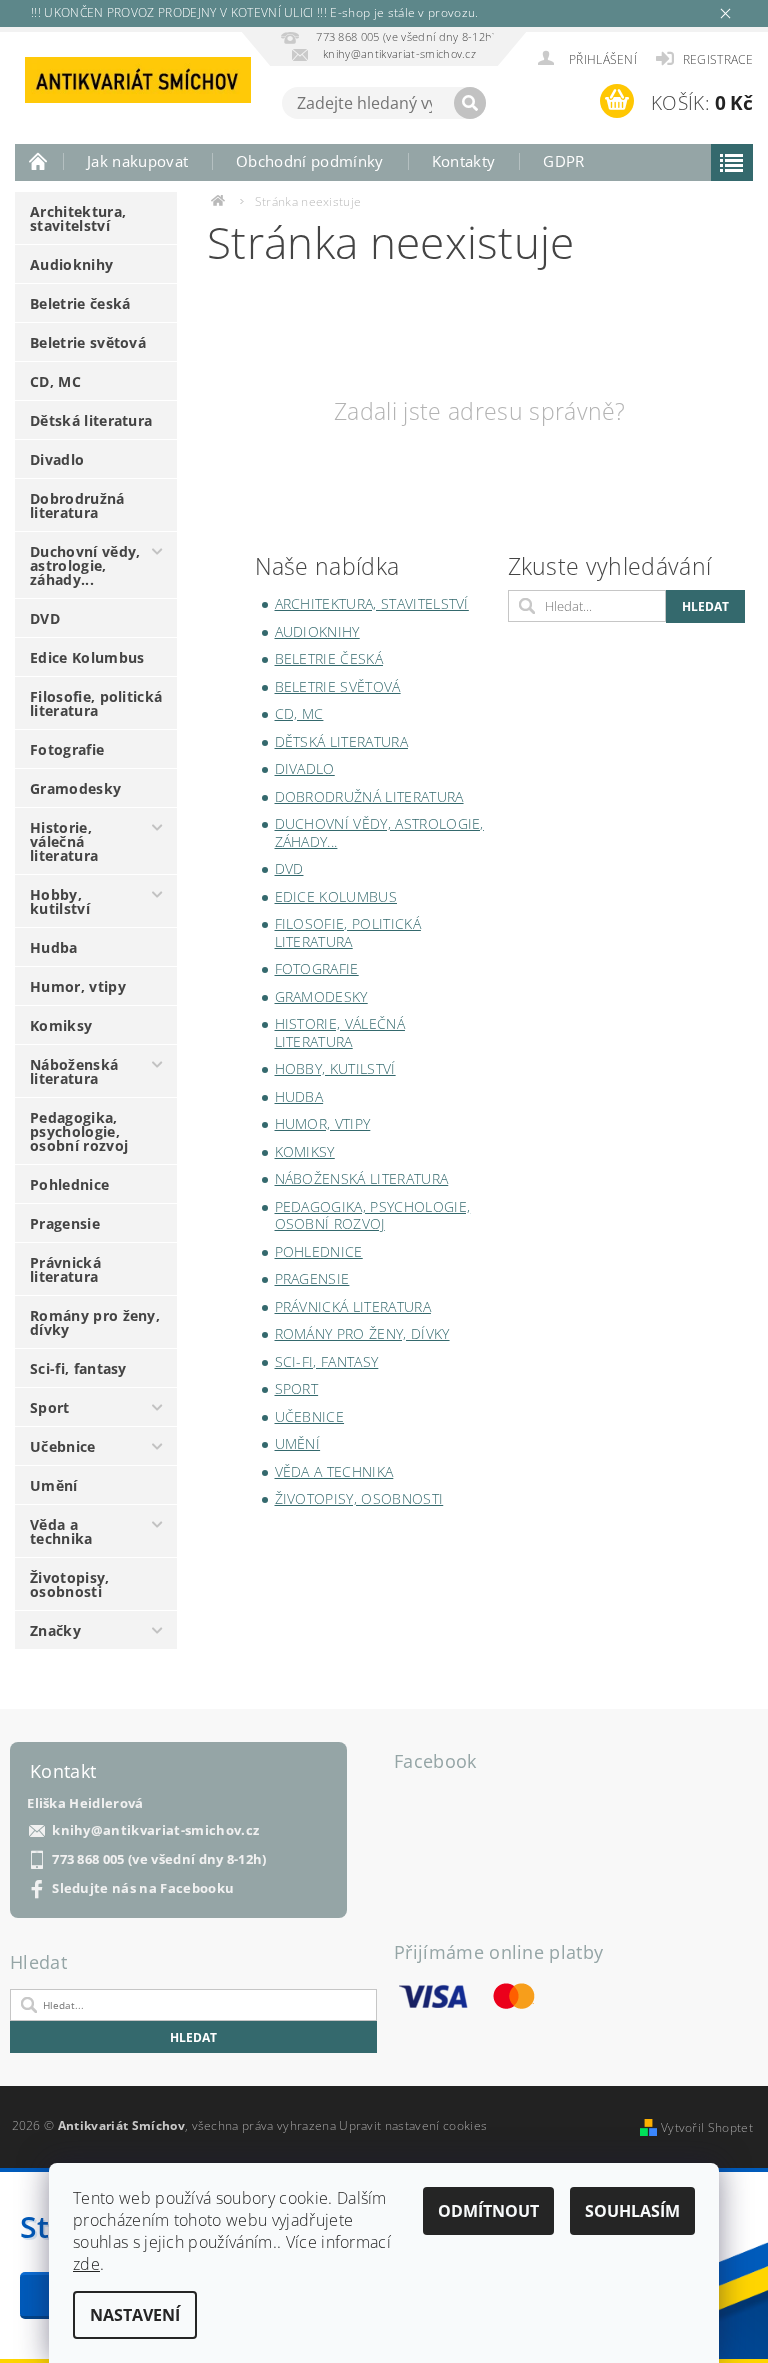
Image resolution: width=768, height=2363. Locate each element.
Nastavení (135, 2315)
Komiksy (61, 1025)
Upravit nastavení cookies (413, 2125)
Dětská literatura (91, 420)
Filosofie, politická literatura (96, 703)
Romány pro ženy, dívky (95, 1322)
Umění (54, 1485)
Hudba (54, 947)
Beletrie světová (88, 342)
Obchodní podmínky (309, 161)
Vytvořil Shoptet (707, 2127)
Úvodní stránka (39, 161)
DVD (45, 618)
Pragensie (65, 1223)
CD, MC (55, 381)
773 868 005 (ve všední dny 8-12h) (159, 1859)
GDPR (563, 161)
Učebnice (63, 1446)
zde (86, 2264)
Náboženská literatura (74, 1071)
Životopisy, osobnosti (70, 1584)
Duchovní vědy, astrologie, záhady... (85, 565)
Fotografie (67, 749)
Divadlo (57, 459)
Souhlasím (632, 2211)
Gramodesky (75, 788)
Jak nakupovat (137, 161)
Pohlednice (69, 1184)
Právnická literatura (65, 1269)
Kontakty (464, 161)
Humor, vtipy (78, 986)
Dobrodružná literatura (77, 505)
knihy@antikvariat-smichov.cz (155, 1830)
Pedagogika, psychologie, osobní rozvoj (79, 1131)
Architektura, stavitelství (78, 218)
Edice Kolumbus (87, 657)
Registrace (718, 59)
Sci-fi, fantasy (78, 1368)
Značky (55, 1630)
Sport (50, 1407)
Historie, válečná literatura (64, 841)
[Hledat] (470, 103)
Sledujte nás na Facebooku (143, 1888)
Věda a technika (61, 1531)
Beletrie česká (80, 303)
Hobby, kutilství (60, 901)
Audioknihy (71, 264)
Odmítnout (488, 2211)
